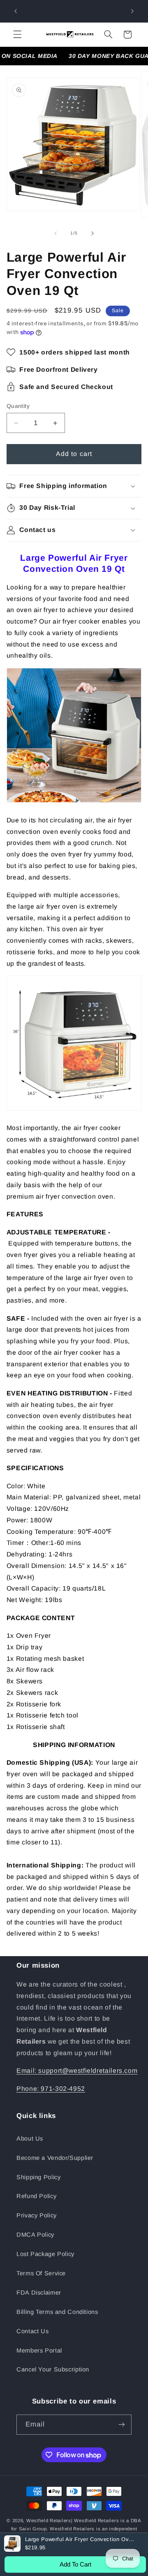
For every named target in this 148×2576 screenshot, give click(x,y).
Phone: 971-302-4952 (51, 2089)
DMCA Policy (35, 2235)
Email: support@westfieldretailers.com (77, 2071)
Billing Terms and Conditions (57, 2312)
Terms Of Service (41, 2273)
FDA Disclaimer (39, 2293)
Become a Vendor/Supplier (55, 2158)
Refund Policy (36, 2196)
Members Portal (39, 2350)
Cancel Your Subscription (53, 2369)
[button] (17, 35)
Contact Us (32, 2331)
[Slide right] (92, 233)
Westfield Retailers (49, 2521)
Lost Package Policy (45, 2254)
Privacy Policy (37, 2215)
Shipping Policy (38, 2177)
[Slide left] (55, 233)
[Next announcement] (132, 11)
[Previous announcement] (16, 11)
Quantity (18, 406)
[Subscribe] (122, 2425)
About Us (30, 2139)
